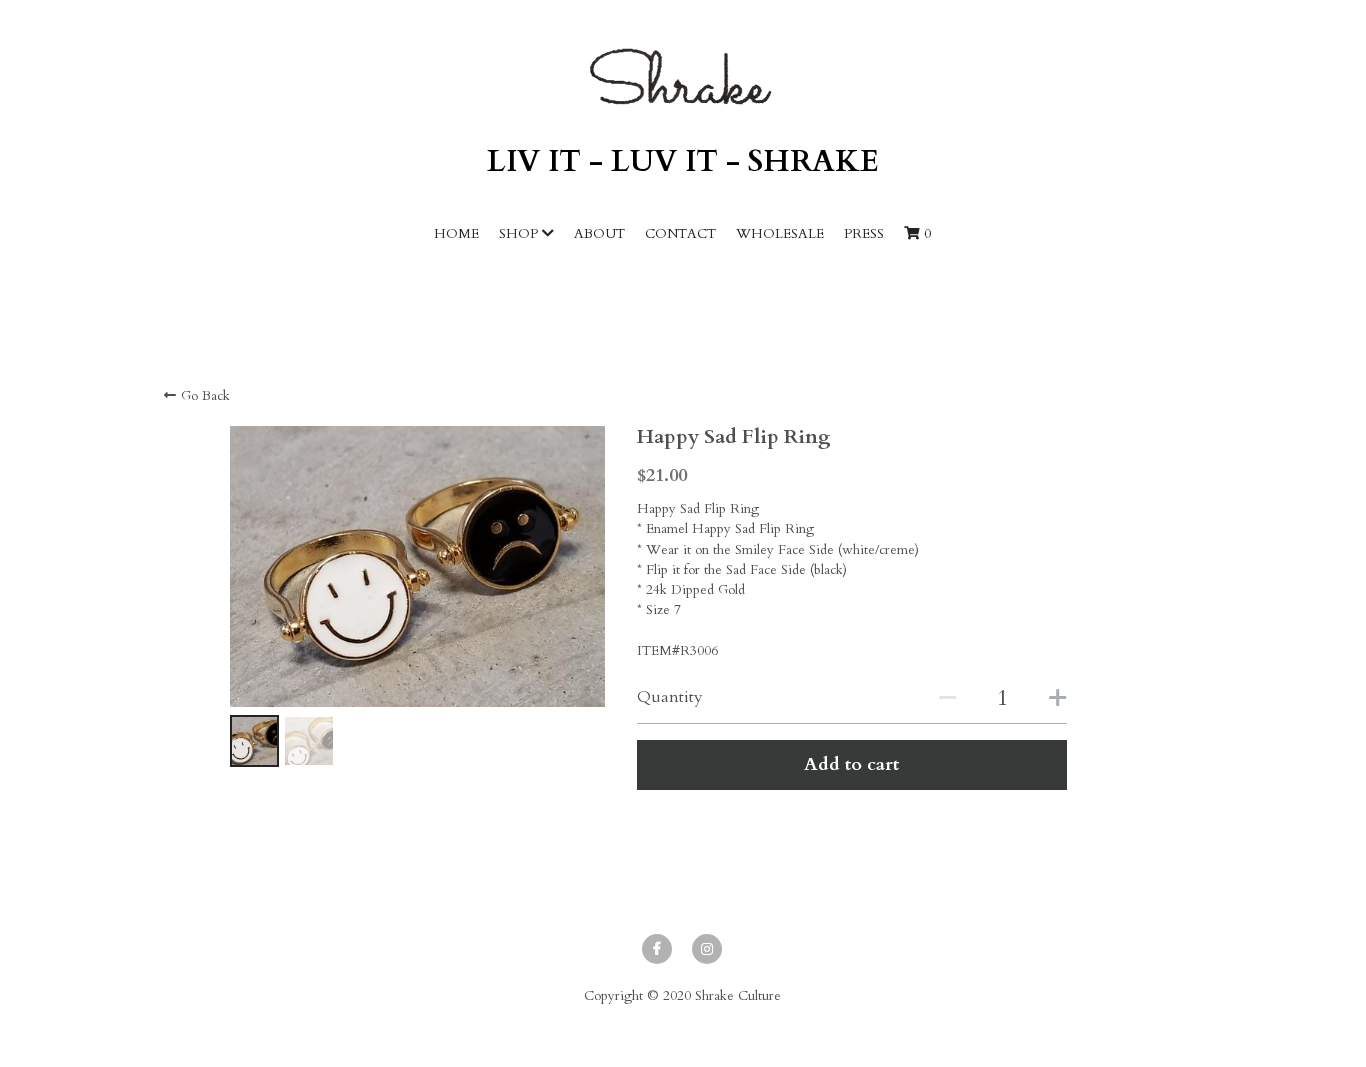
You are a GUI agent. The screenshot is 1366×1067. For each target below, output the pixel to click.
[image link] (683, 76)
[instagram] (707, 949)
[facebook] (657, 949)
